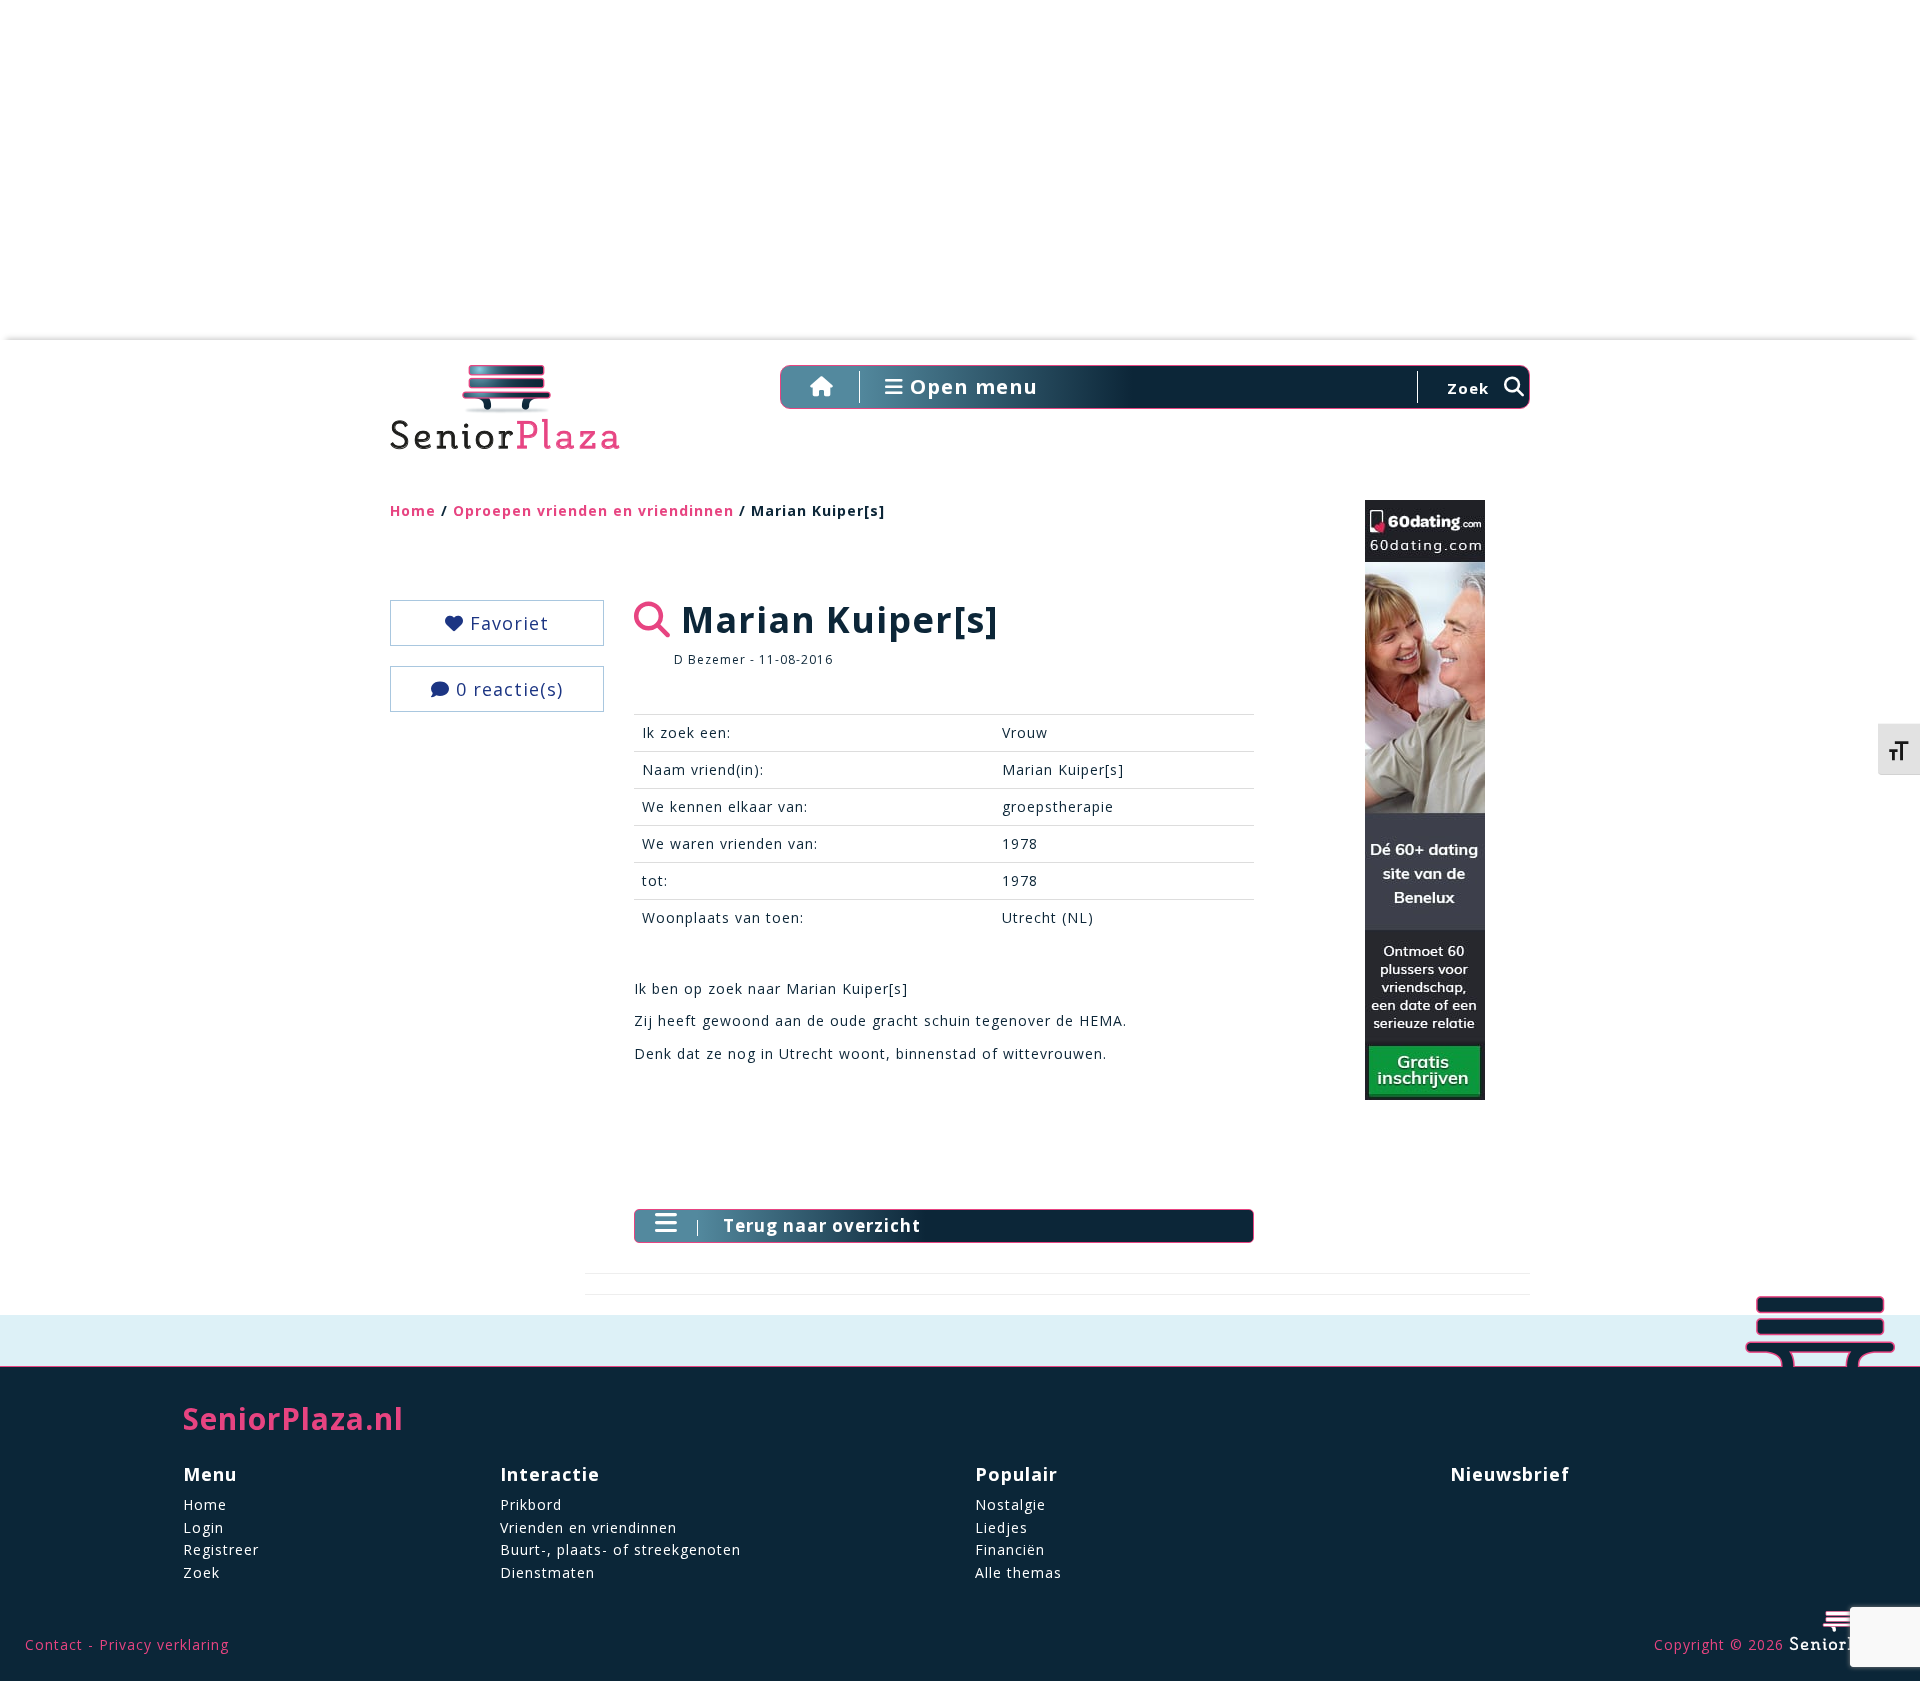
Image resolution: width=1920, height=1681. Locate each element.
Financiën (1010, 1549)
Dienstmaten (547, 1572)
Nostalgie (1010, 1504)
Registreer (221, 1549)
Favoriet (506, 623)
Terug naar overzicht (822, 1225)
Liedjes (1001, 1527)
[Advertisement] (960, 180)
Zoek (201, 1572)
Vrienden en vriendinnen (588, 1527)
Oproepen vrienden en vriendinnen (593, 510)
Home (413, 510)
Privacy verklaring (164, 1644)
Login (203, 1527)
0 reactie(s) (506, 689)
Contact (54, 1644)
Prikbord (531, 1504)
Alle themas (1018, 1572)
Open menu (971, 386)
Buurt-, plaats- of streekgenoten (620, 1549)
